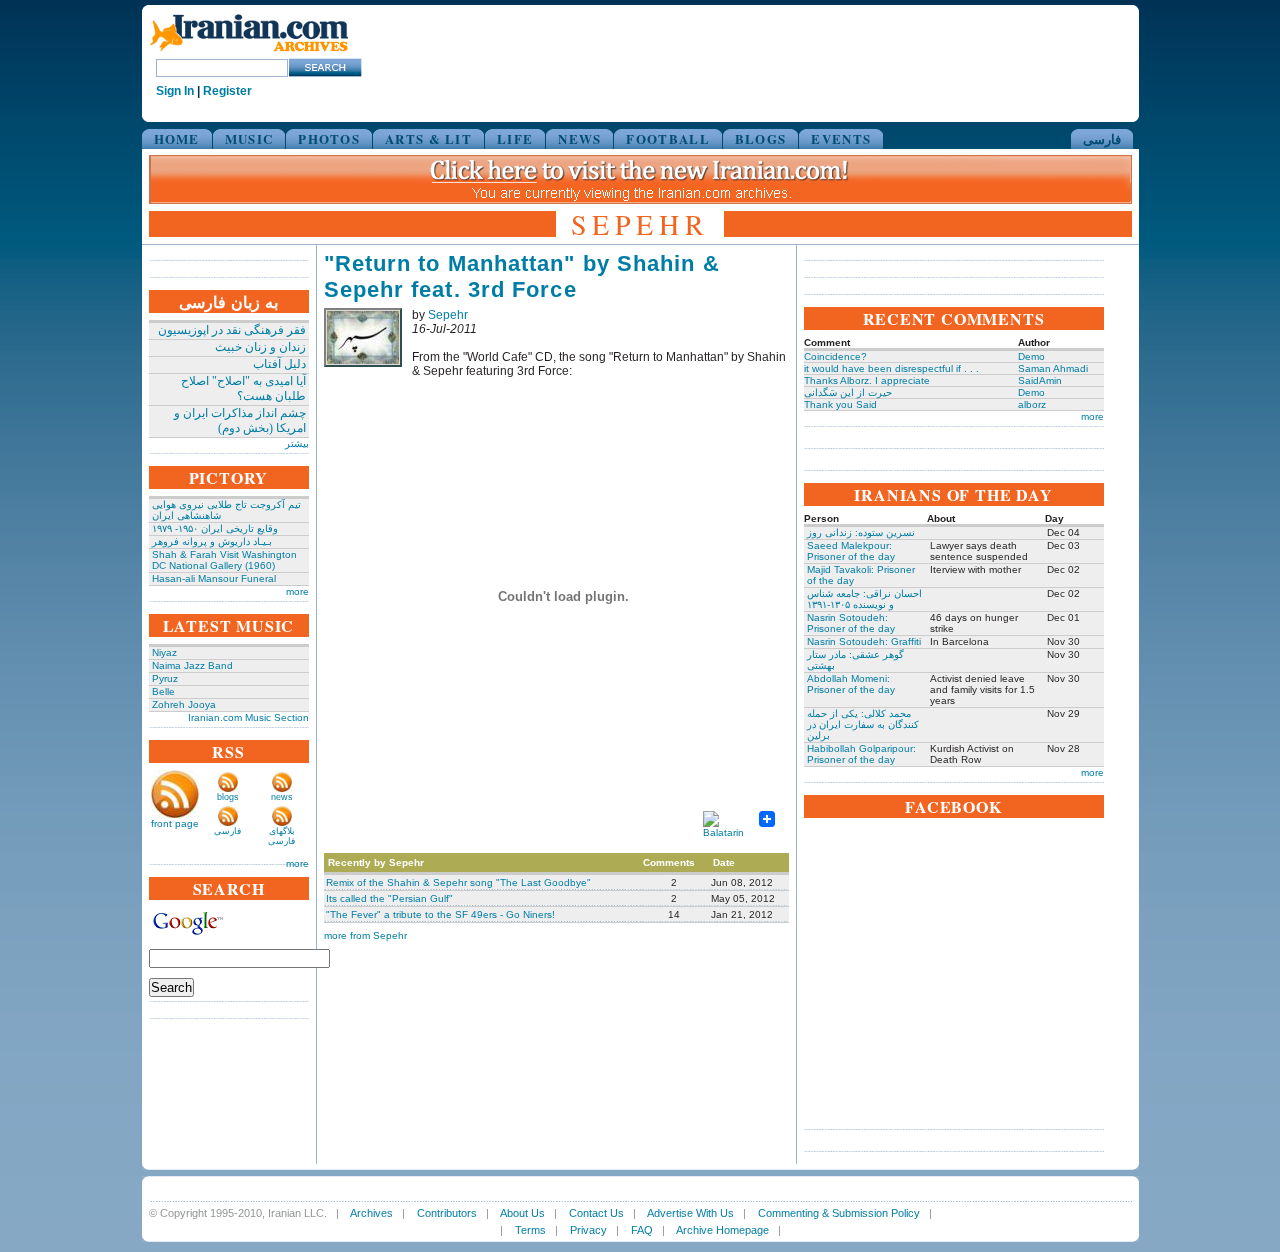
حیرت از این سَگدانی (848, 392)
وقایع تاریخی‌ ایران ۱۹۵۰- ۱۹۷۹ (215, 528)
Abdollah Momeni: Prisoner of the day (851, 684)
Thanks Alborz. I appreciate (867, 380)
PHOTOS (329, 138)
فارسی (1102, 138)
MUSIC (249, 138)
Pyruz (165, 678)
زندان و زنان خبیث (260, 347)
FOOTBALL (667, 138)
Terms (530, 1230)
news (282, 797)
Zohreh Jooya (184, 704)
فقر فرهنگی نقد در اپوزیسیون (232, 330)
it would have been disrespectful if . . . (891, 368)
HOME (177, 138)
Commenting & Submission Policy (839, 1213)
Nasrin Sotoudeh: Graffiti (864, 641)
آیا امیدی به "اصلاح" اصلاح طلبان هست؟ (243, 388)
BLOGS (761, 138)
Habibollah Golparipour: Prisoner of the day (861, 754)
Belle (163, 691)
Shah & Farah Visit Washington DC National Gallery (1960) (224, 560)
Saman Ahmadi (1053, 368)
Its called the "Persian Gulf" (389, 898)
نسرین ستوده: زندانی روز (861, 532)
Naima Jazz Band (192, 665)
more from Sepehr (365, 935)
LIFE (515, 138)
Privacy (588, 1230)
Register (227, 91)
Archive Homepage (722, 1230)
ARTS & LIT (428, 138)
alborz (1032, 404)
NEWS (579, 138)
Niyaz (164, 652)
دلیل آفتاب (279, 364)
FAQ (642, 1230)
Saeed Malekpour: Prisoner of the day (851, 551)
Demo (1031, 356)
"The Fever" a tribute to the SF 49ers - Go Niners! (440, 914)
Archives (371, 1213)
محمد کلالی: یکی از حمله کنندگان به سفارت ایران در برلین (863, 724)
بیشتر (297, 443)
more (297, 591)
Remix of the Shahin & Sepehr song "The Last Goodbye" (458, 882)
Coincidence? (835, 356)
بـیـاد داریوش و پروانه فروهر (212, 541)
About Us (522, 1213)
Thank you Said (840, 404)
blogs (228, 797)
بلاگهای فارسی (281, 836)
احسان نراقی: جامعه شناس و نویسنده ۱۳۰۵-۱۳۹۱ (864, 599)
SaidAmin (1040, 380)
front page (175, 823)
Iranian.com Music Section (248, 717)
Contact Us (596, 1213)
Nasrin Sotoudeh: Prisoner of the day (851, 623)
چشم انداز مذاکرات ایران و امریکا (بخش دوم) (240, 420)
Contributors (447, 1213)
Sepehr (448, 315)
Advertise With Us (690, 1213)
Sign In (175, 91)
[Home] (249, 52)
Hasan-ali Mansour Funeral (214, 578)
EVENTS (841, 138)
